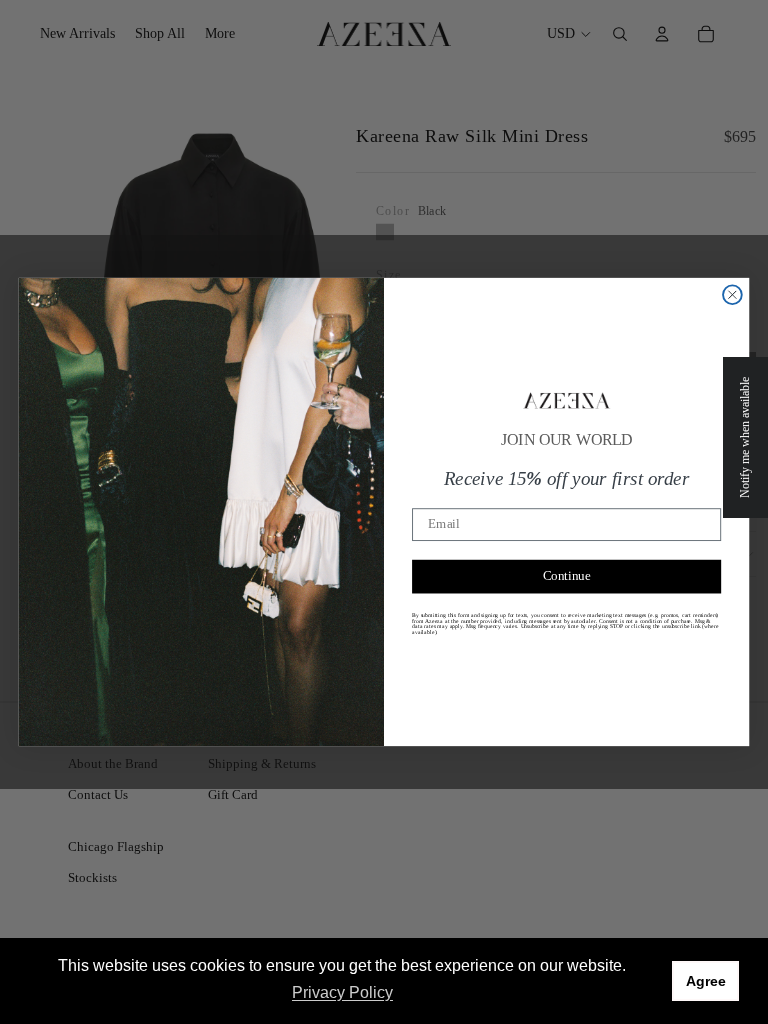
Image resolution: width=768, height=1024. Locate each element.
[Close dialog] (732, 294)
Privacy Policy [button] (342, 992)
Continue (567, 576)
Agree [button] (706, 981)
